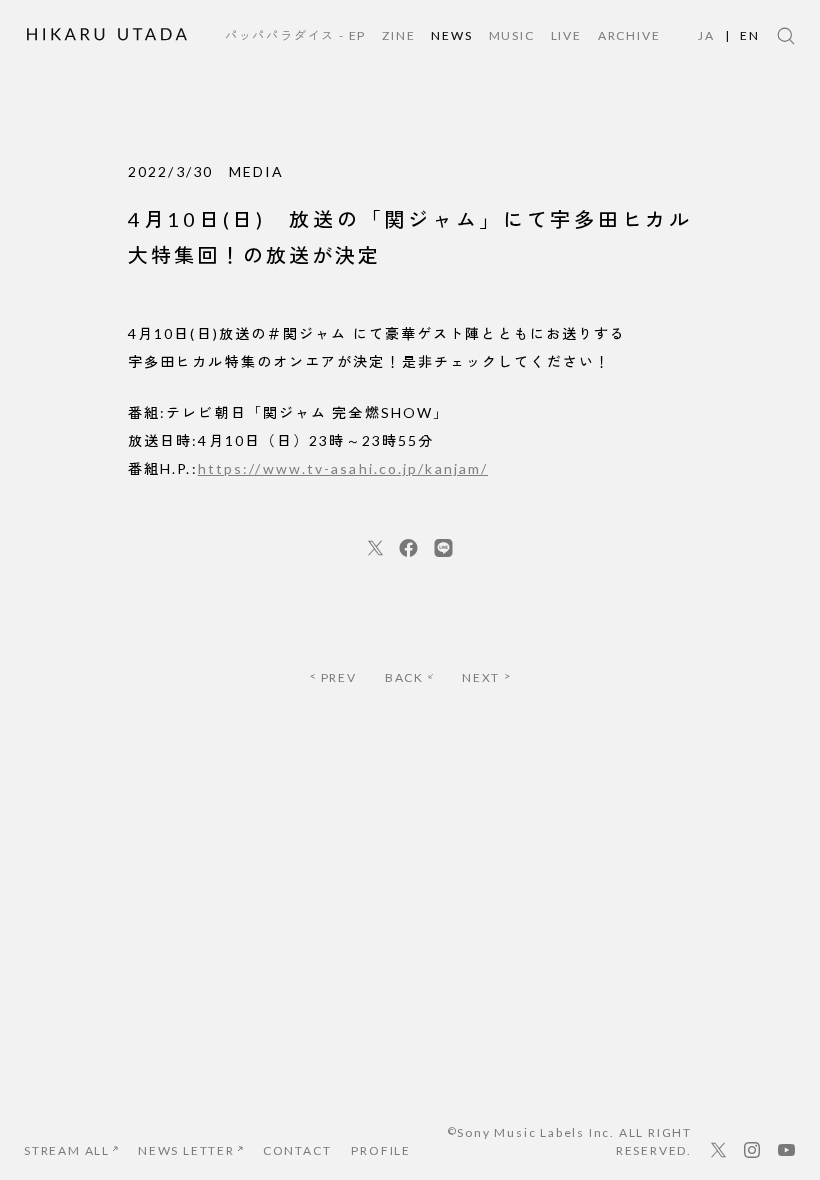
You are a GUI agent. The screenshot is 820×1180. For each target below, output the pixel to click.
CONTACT (297, 1150)
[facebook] (408, 548)
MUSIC (512, 36)
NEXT (481, 677)
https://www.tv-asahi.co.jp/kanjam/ (343, 468)
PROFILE (381, 1150)
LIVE (566, 36)
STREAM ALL (67, 1150)
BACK (404, 677)
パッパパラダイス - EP (295, 36)
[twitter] (375, 548)
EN (750, 36)
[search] (786, 36)
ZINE (398, 36)
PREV (339, 677)
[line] (443, 548)
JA (706, 36)
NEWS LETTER (186, 1150)
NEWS (451, 36)
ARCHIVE (629, 36)
